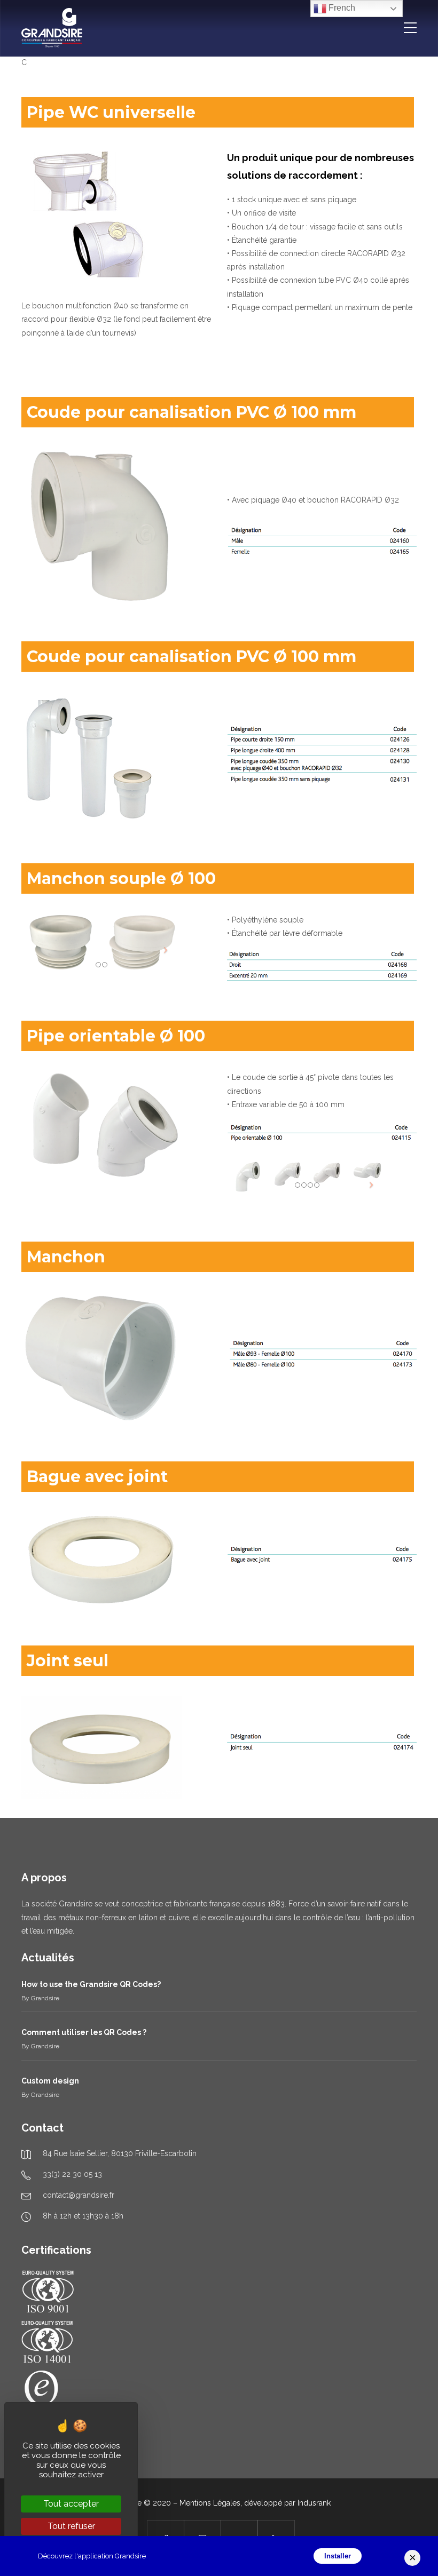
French (341, 8)
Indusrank (314, 2503)
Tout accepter (71, 2504)
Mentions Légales (210, 2503)
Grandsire (45, 1998)
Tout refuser (71, 2526)
